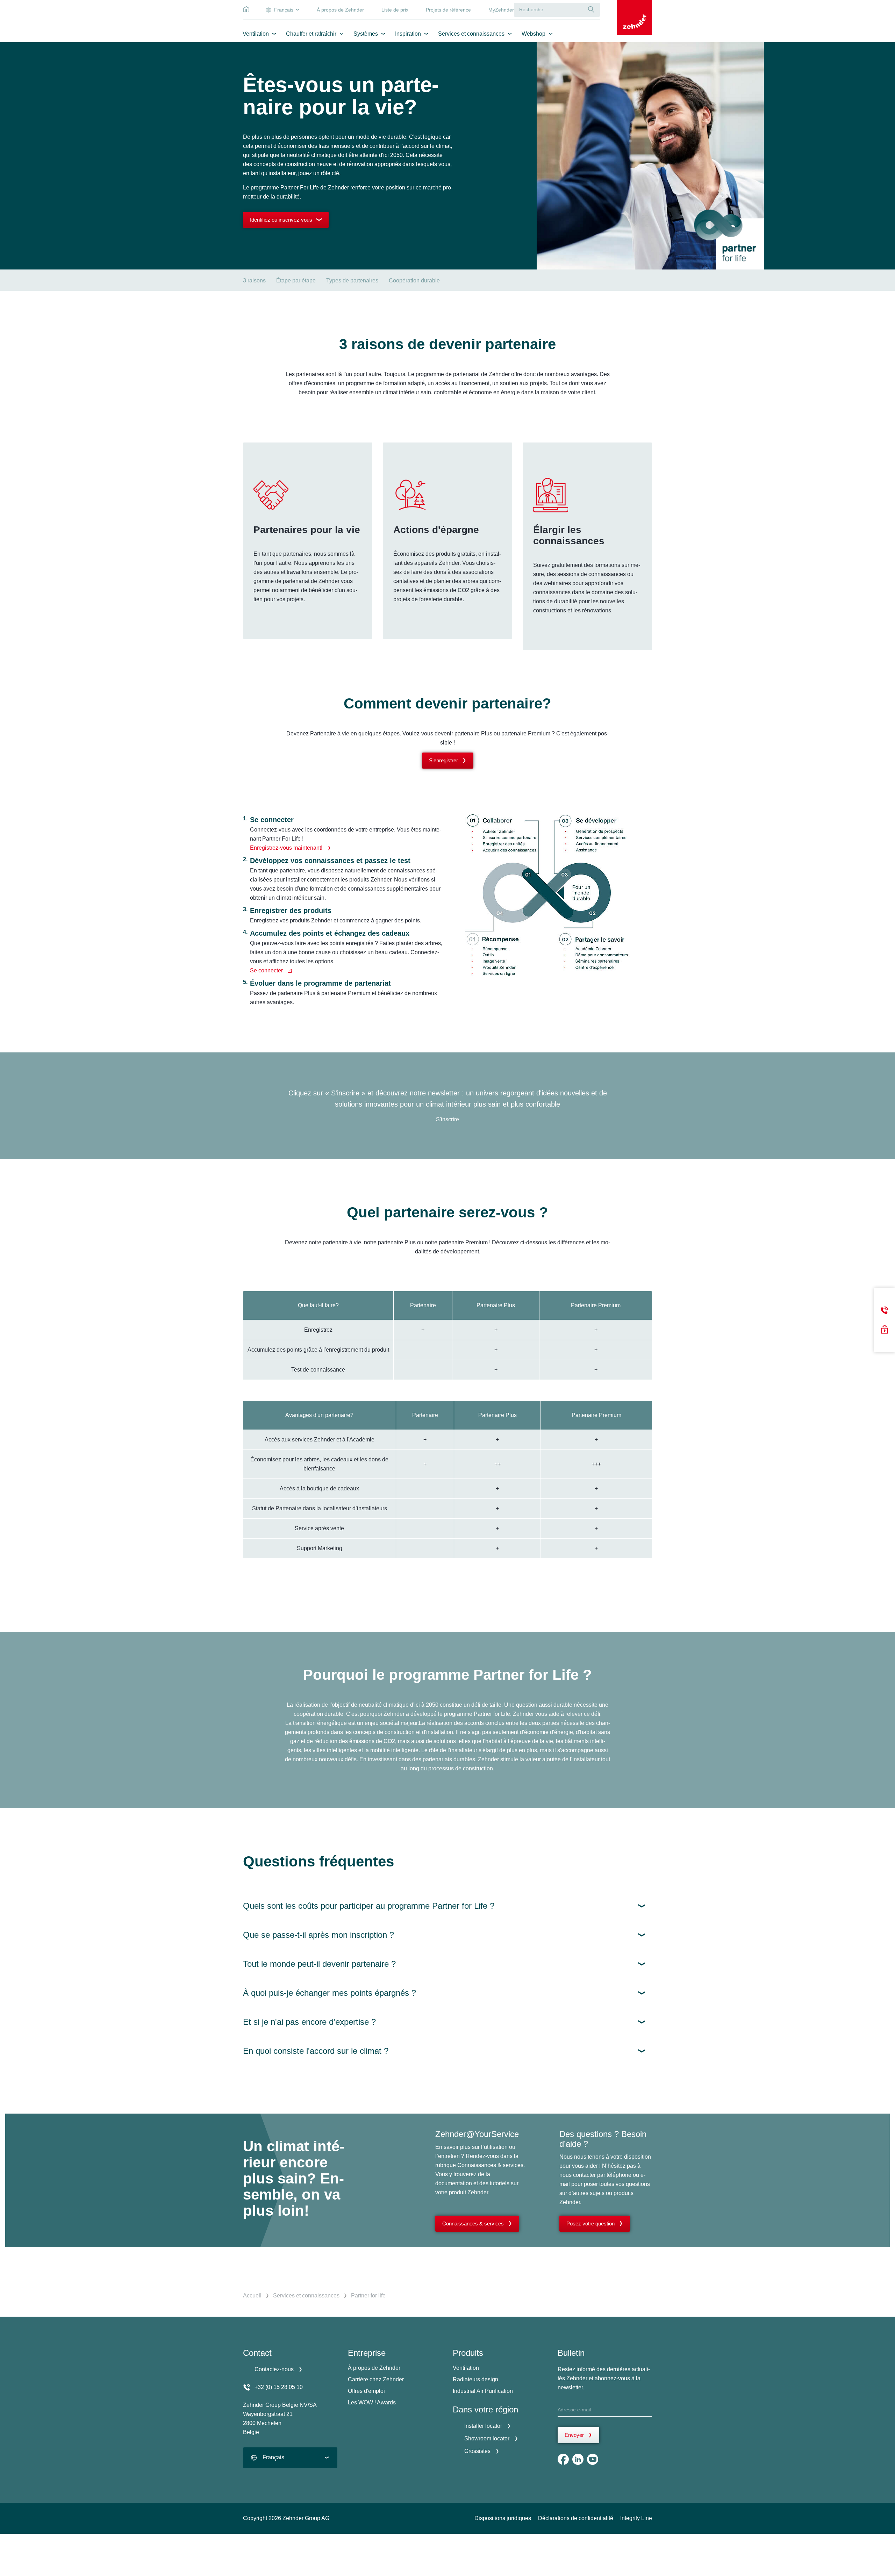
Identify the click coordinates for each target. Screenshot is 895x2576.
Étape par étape (296, 280)
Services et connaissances (471, 34)
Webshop (534, 34)
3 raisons (254, 280)
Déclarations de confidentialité (576, 2518)
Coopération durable (414, 280)
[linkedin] (578, 2459)
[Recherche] (591, 10)
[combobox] (290, 2458)
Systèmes (366, 34)
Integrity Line (636, 2518)
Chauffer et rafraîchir (311, 34)
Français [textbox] (273, 2457)
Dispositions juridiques (503, 2518)
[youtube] (593, 2459)
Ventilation (256, 34)
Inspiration (408, 34)
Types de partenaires (352, 280)
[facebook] (563, 2459)
